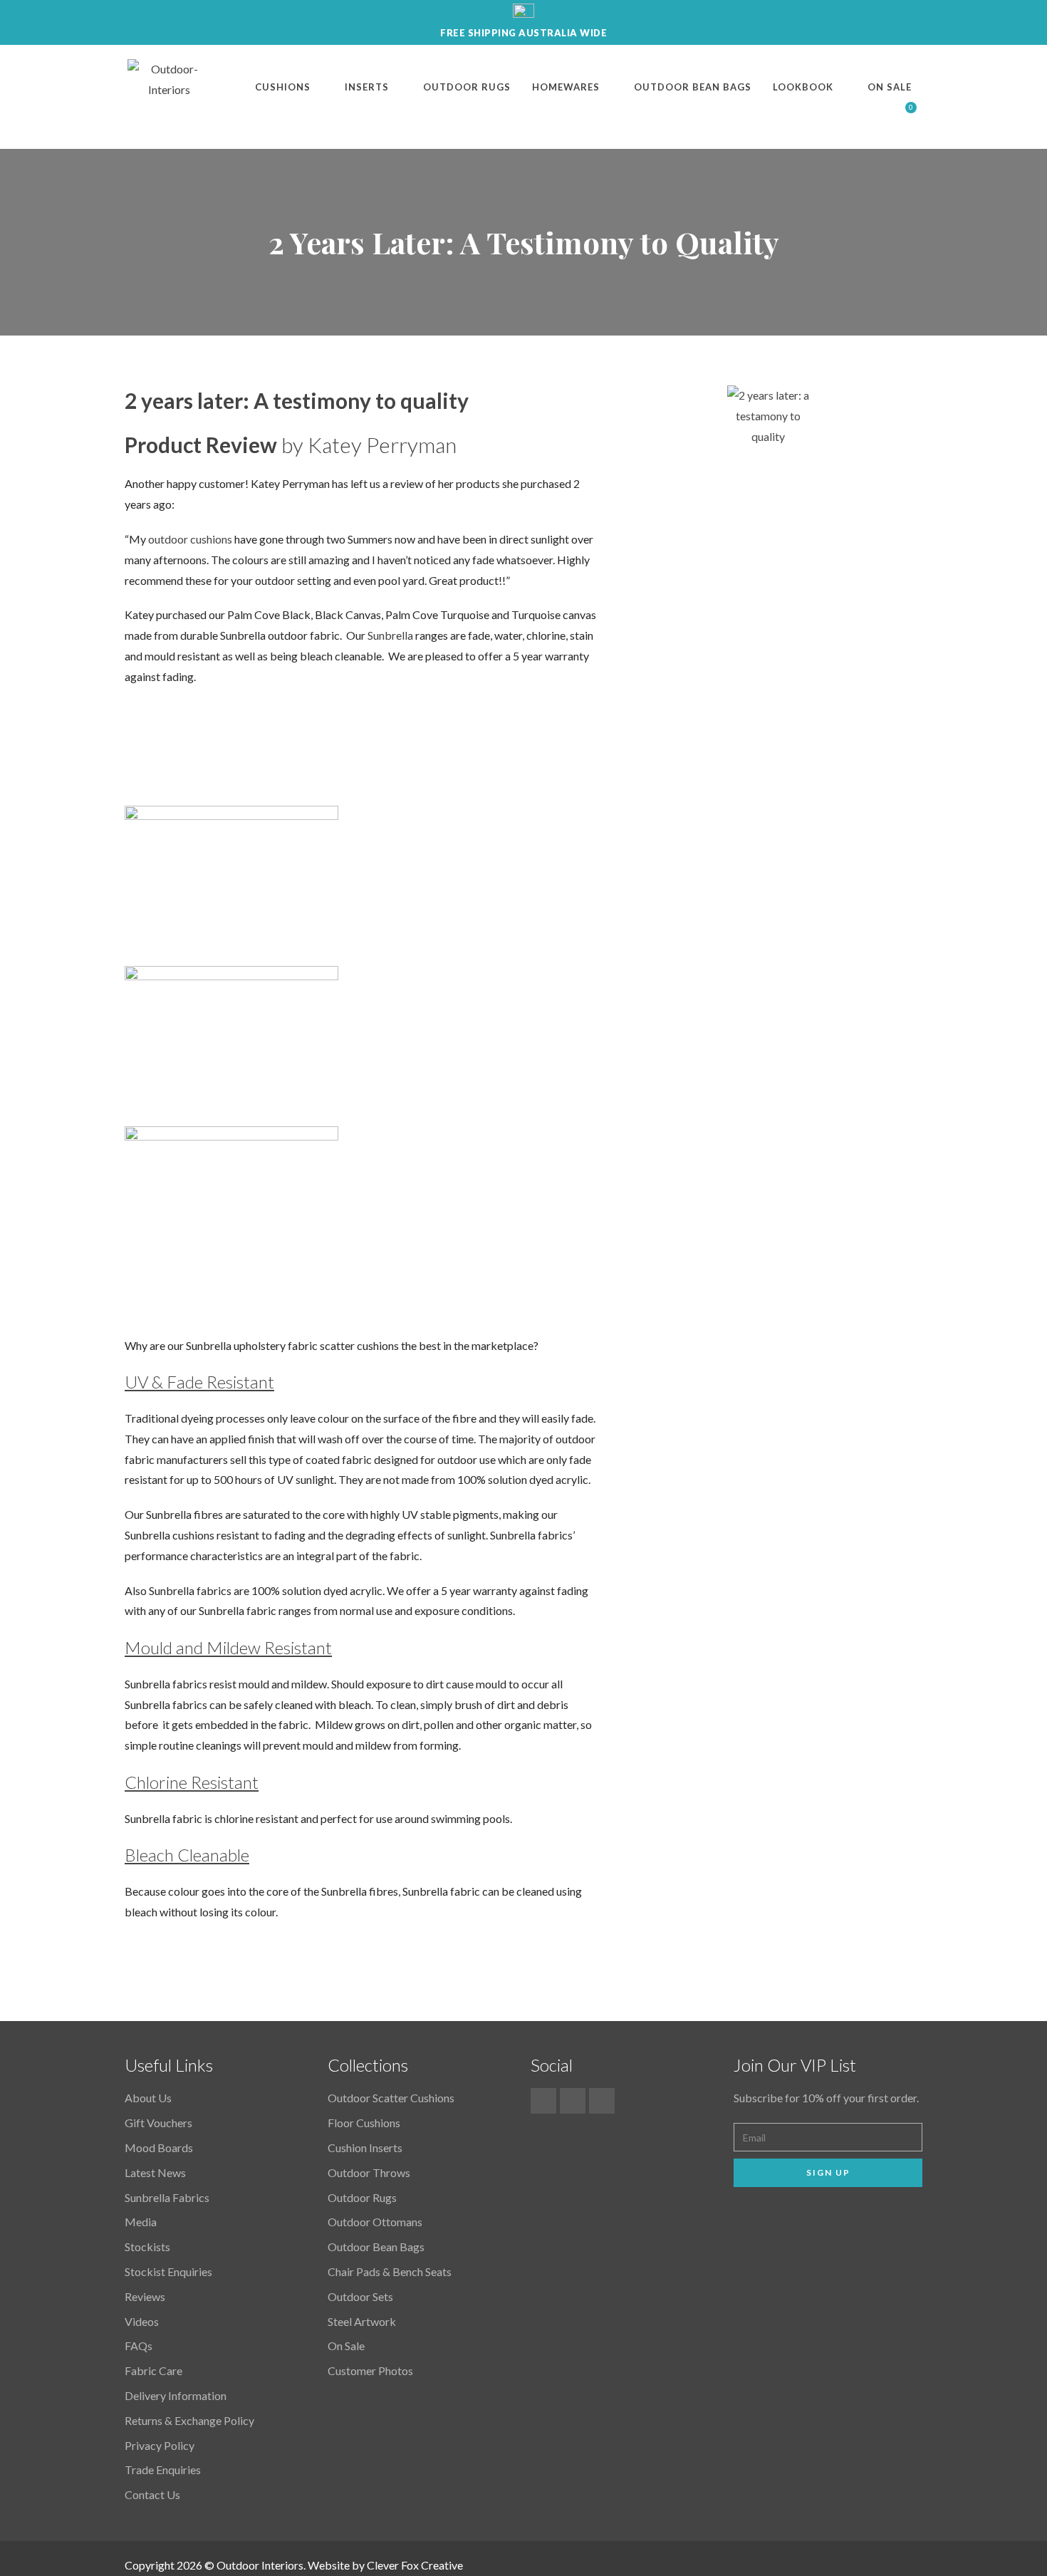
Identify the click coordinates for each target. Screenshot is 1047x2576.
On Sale (890, 87)
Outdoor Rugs (467, 87)
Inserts (367, 87)
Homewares (566, 87)
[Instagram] (602, 2101)
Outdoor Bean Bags (693, 87)
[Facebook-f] (543, 2101)
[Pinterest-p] (573, 2101)
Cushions (283, 87)
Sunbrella (390, 635)
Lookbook (803, 87)
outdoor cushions (190, 539)
